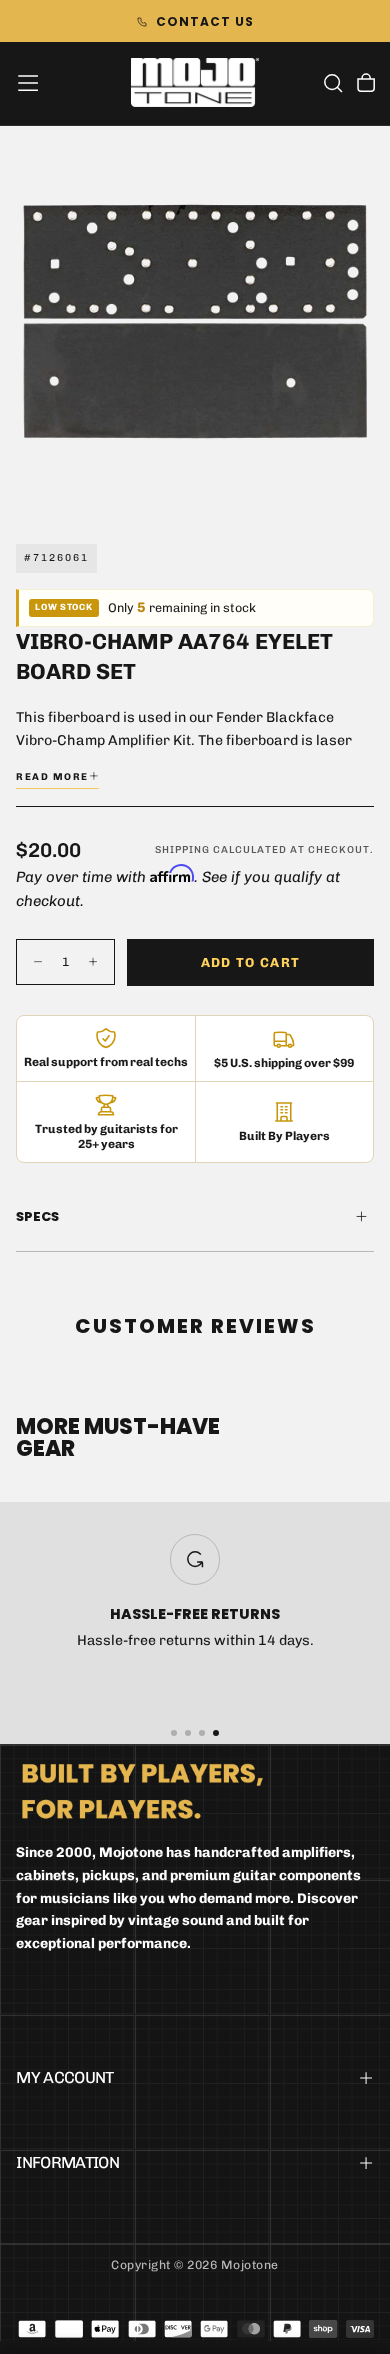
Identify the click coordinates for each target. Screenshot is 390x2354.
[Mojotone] (142, 1790)
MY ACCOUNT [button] (65, 2077)
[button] (28, 83)
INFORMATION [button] (67, 2162)
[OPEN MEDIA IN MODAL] (364, 489)
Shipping (182, 850)
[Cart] (366, 85)
